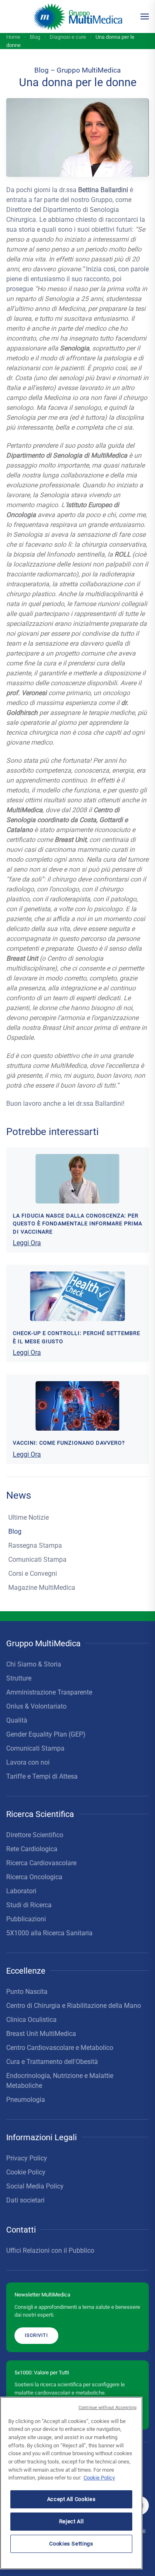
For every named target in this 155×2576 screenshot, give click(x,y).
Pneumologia (26, 2100)
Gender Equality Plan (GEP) (46, 1734)
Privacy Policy (27, 2158)
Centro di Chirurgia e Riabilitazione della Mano (74, 2006)
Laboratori (21, 1891)
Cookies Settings (71, 2544)
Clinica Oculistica (31, 2020)
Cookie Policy (26, 2172)
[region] (71, 2483)
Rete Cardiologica (32, 1849)
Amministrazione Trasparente (49, 1692)
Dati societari (25, 2200)
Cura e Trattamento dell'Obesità (52, 2062)
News (19, 1495)
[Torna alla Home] (77, 16)
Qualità (17, 1720)
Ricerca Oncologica (34, 1877)
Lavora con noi (28, 1762)
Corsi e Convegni (33, 1574)
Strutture (19, 1678)
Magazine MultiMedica (42, 1588)
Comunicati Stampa (37, 1559)
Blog (15, 1531)
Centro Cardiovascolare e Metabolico (60, 2048)
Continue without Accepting (107, 2408)
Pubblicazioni (26, 1919)
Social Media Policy (35, 2186)
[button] (145, 16)
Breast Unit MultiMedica (41, 2034)
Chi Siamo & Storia (34, 1664)
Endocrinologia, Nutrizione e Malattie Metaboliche (60, 2081)
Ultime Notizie (29, 1517)
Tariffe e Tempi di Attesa (42, 1776)
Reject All (72, 2521)
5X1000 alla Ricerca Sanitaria (49, 1933)
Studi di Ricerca (29, 1905)
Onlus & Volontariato (36, 1706)
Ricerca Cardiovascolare (41, 1863)
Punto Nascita (27, 1992)
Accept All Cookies (72, 2499)
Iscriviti (36, 2335)
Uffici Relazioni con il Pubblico (50, 2250)
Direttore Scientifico (35, 1835)
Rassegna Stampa (35, 1545)
